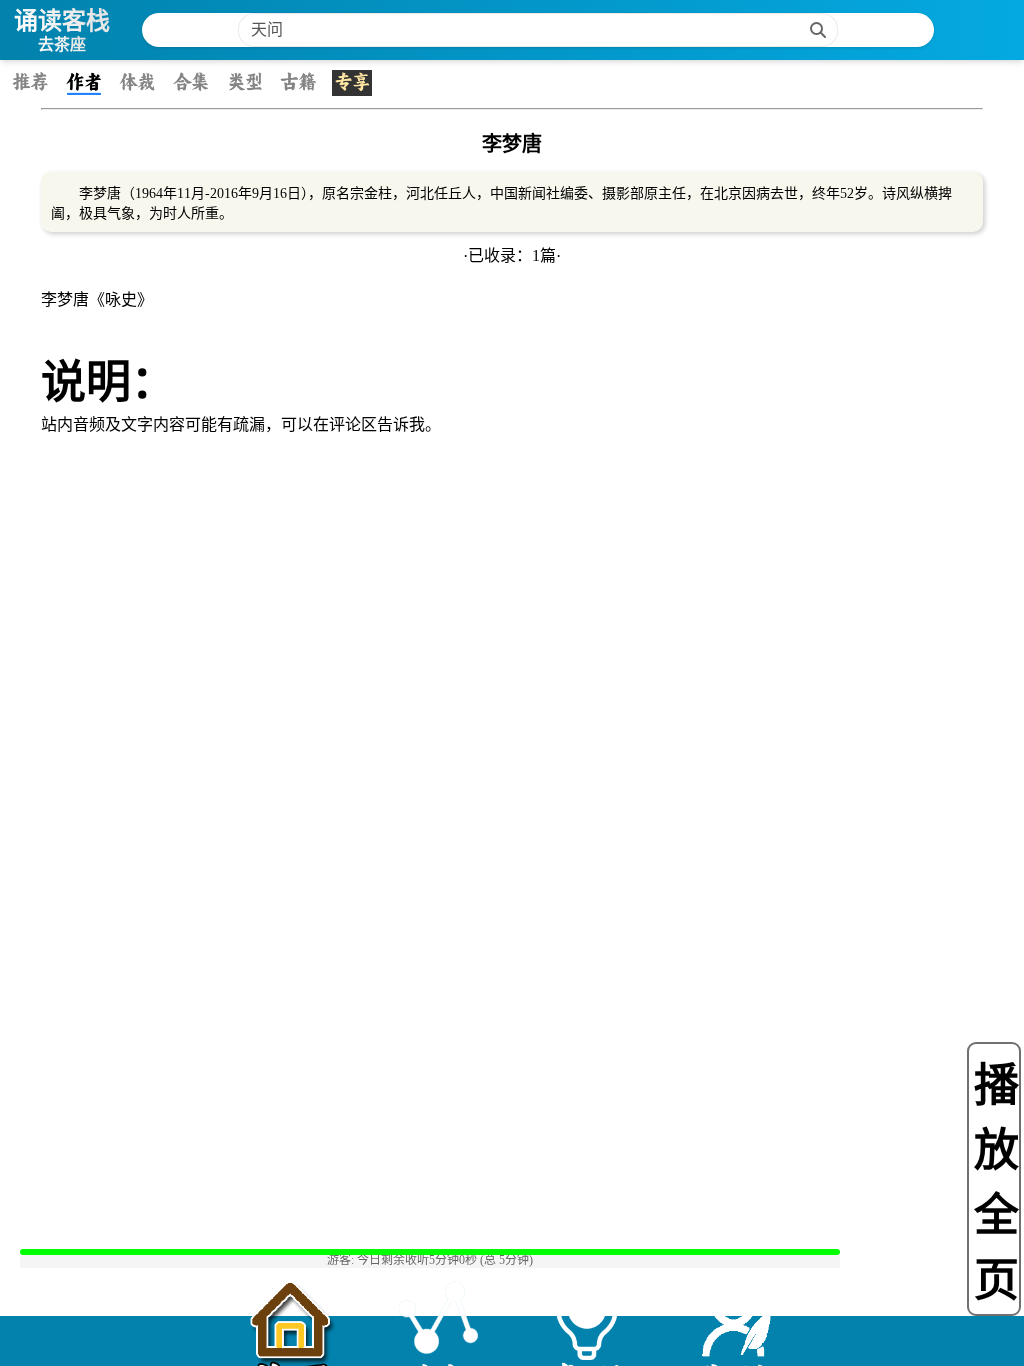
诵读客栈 (62, 20)
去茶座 (62, 44)
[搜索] (818, 30)
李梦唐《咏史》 (97, 299)
